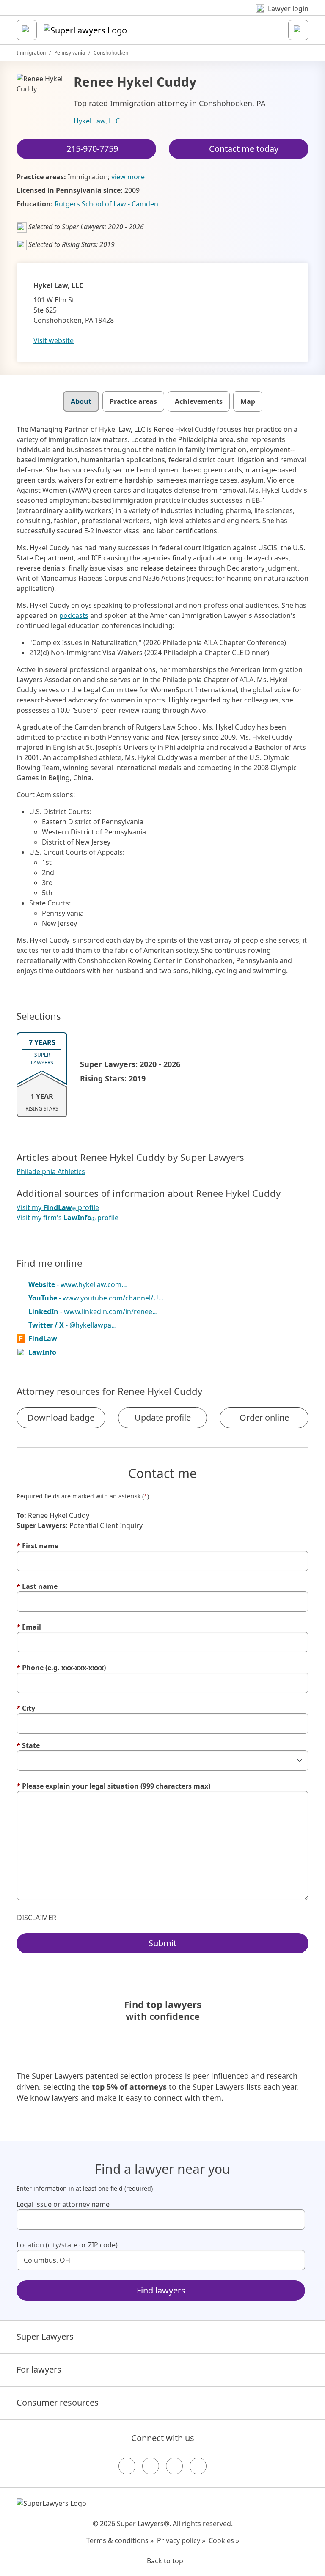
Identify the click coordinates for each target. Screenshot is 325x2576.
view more (128, 177)
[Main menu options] (27, 30)
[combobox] (161, 2219)
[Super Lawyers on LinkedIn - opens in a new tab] (198, 2466)
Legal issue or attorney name (63, 2204)
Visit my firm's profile (67, 1218)
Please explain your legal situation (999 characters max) (113, 1786)
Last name (37, 1586)
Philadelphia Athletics (51, 1171)
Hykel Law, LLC (97, 121)
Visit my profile (58, 1208)
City (26, 1708)
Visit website (54, 340)
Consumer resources (58, 2402)
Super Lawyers (45, 2336)
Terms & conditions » (120, 2540)
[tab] (81, 401)
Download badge (61, 1417)
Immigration (31, 53)
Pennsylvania (70, 53)
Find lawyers (161, 2290)
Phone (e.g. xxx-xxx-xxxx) (61, 1668)
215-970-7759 (92, 149)
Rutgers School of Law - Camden (106, 204)
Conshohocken (111, 53)
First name (37, 1546)
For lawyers (39, 2369)
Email (29, 1627)
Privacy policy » (181, 2540)
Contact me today (244, 149)
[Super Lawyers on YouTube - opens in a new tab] (174, 2466)
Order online (264, 1417)
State (28, 1745)
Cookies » (224, 2540)
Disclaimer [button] (37, 1918)
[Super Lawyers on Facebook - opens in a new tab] (127, 2466)
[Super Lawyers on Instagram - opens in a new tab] (151, 2466)
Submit (162, 1943)
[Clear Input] (295, 2219)
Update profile (163, 1417)
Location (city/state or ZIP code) (67, 2245)
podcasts (74, 615)
